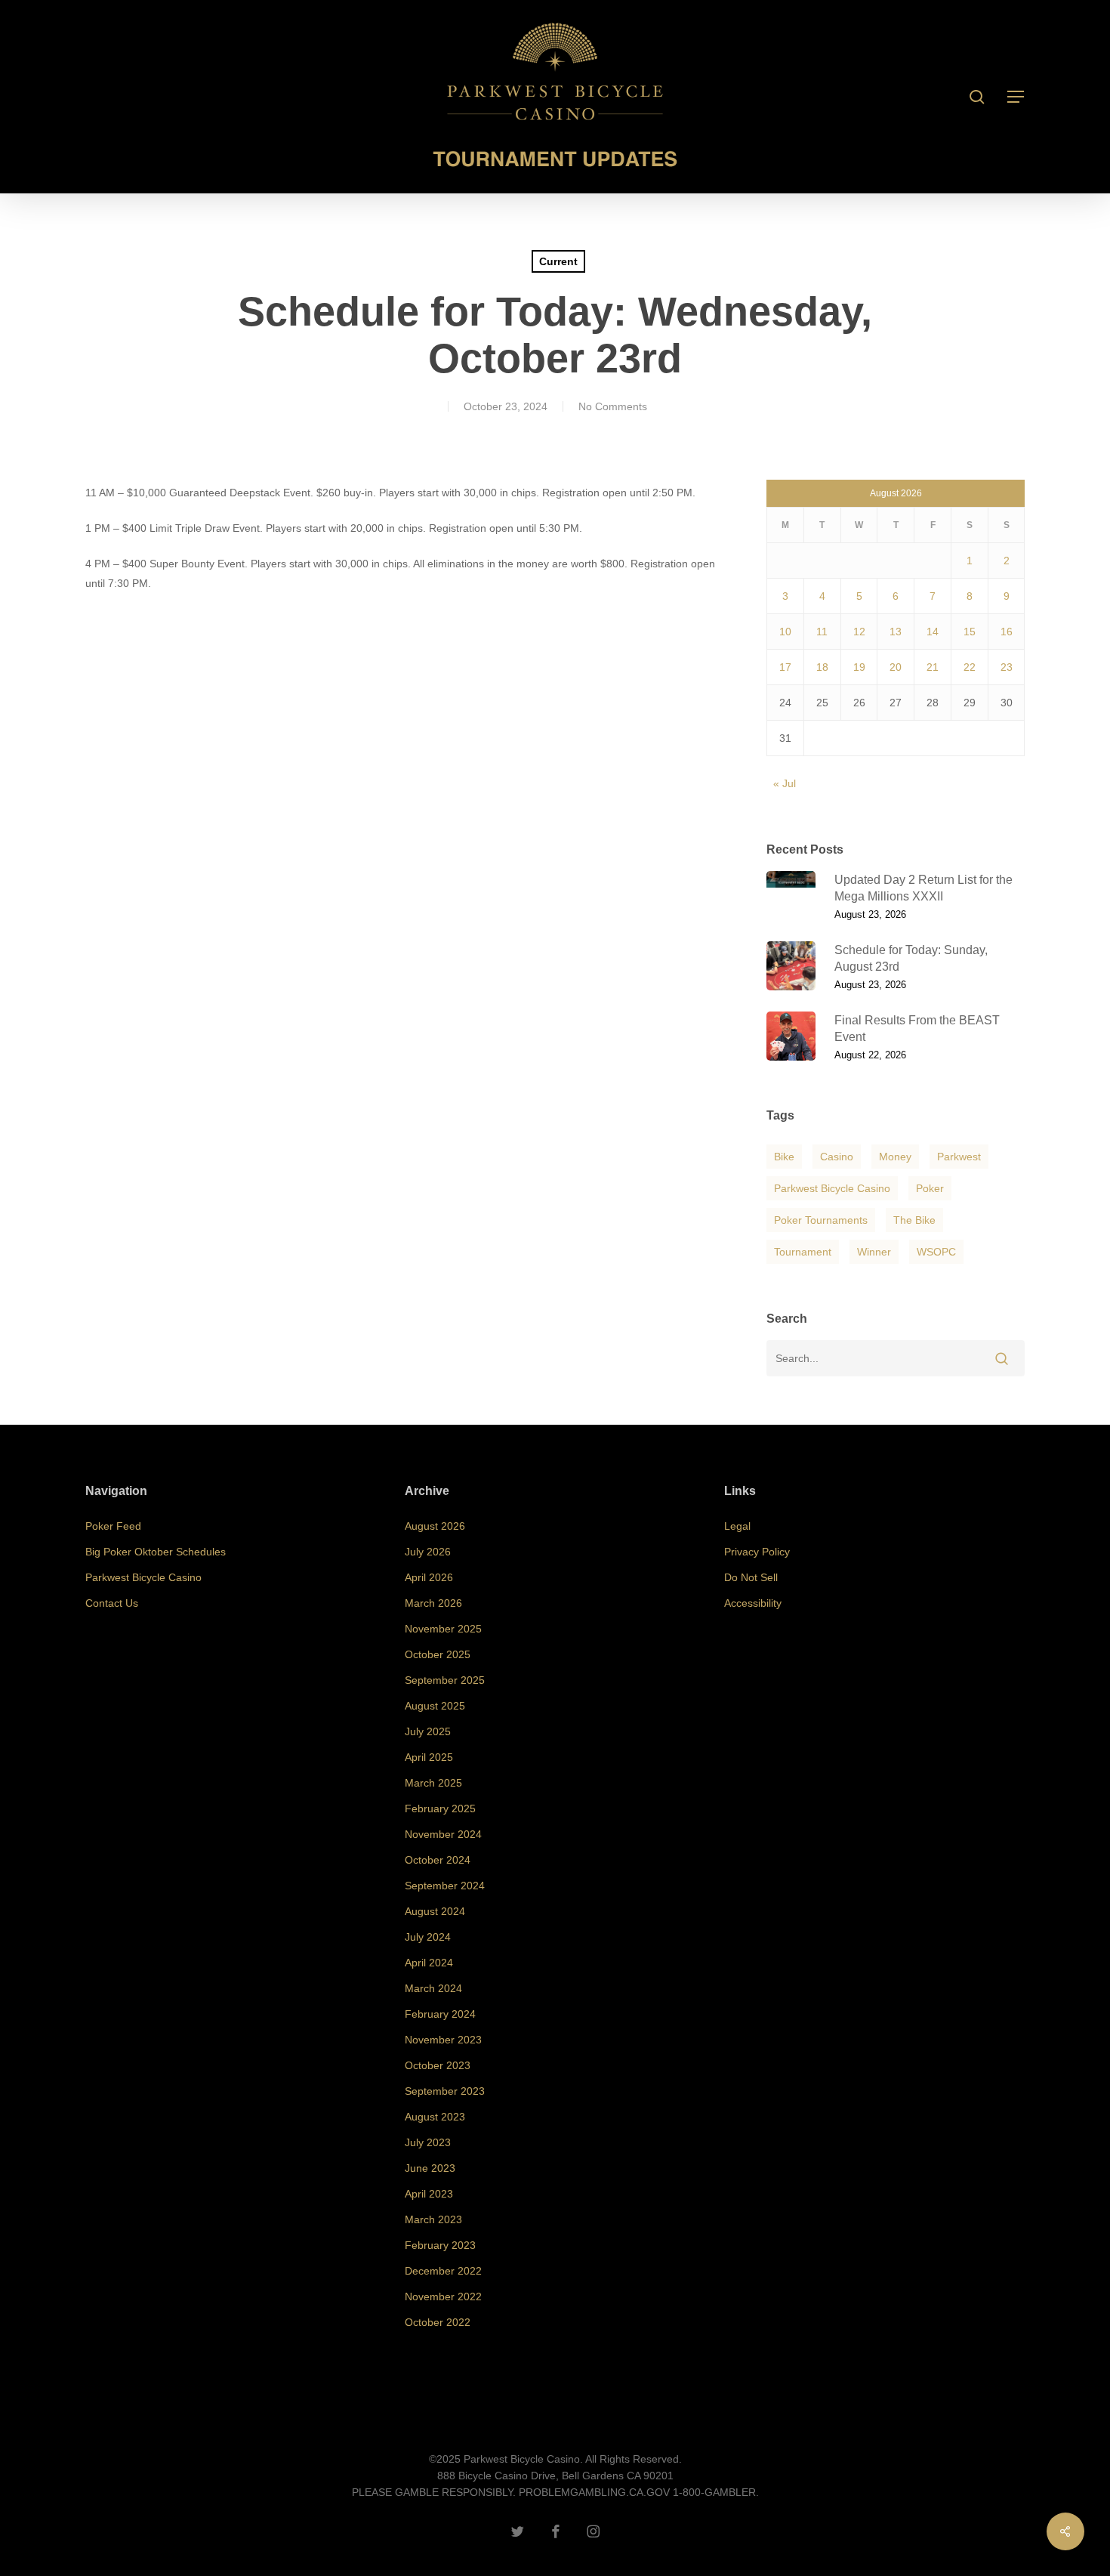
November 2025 (443, 1629)
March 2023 (433, 2219)
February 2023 (440, 2245)
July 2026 (428, 1552)
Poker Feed (113, 1526)
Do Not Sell (751, 1577)
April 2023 (429, 2194)
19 (859, 667)
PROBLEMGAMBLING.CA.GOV (594, 2492)
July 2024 (428, 1937)
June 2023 (430, 2168)
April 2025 (429, 1757)
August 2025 (435, 1706)
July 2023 (428, 2142)
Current (558, 261)
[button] (1016, 97)
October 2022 (438, 2322)
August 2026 (435, 1526)
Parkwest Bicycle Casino (832, 1188)
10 (785, 632)
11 (822, 632)
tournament (803, 1252)
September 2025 (445, 1680)
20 (896, 667)
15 (970, 632)
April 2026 (429, 1577)
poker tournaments (821, 1220)
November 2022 (443, 2296)
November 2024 (443, 1834)
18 (822, 667)
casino (837, 1157)
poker (930, 1188)
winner (874, 1252)
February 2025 (440, 1808)
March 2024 (433, 1988)
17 (785, 667)
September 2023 (445, 2091)
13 (896, 632)
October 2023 (438, 2065)
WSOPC (936, 1252)
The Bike (914, 1220)
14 (933, 632)
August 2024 (435, 1911)
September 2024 (445, 1886)
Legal (737, 1526)
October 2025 (438, 1654)
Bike (784, 1157)
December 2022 (443, 2271)
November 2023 (443, 2040)
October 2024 (438, 1860)
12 (859, 632)
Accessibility (753, 1603)
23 (1007, 667)
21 (933, 667)
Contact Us (112, 1603)
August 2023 (435, 2117)
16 (1007, 632)
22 (970, 667)
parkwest (959, 1157)
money (895, 1157)
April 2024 (429, 1963)
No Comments (613, 406)
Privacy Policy (757, 1552)
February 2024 (440, 2014)
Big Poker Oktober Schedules (156, 1552)
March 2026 (433, 1603)
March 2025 (433, 1783)
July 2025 (428, 1731)
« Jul (785, 783)
